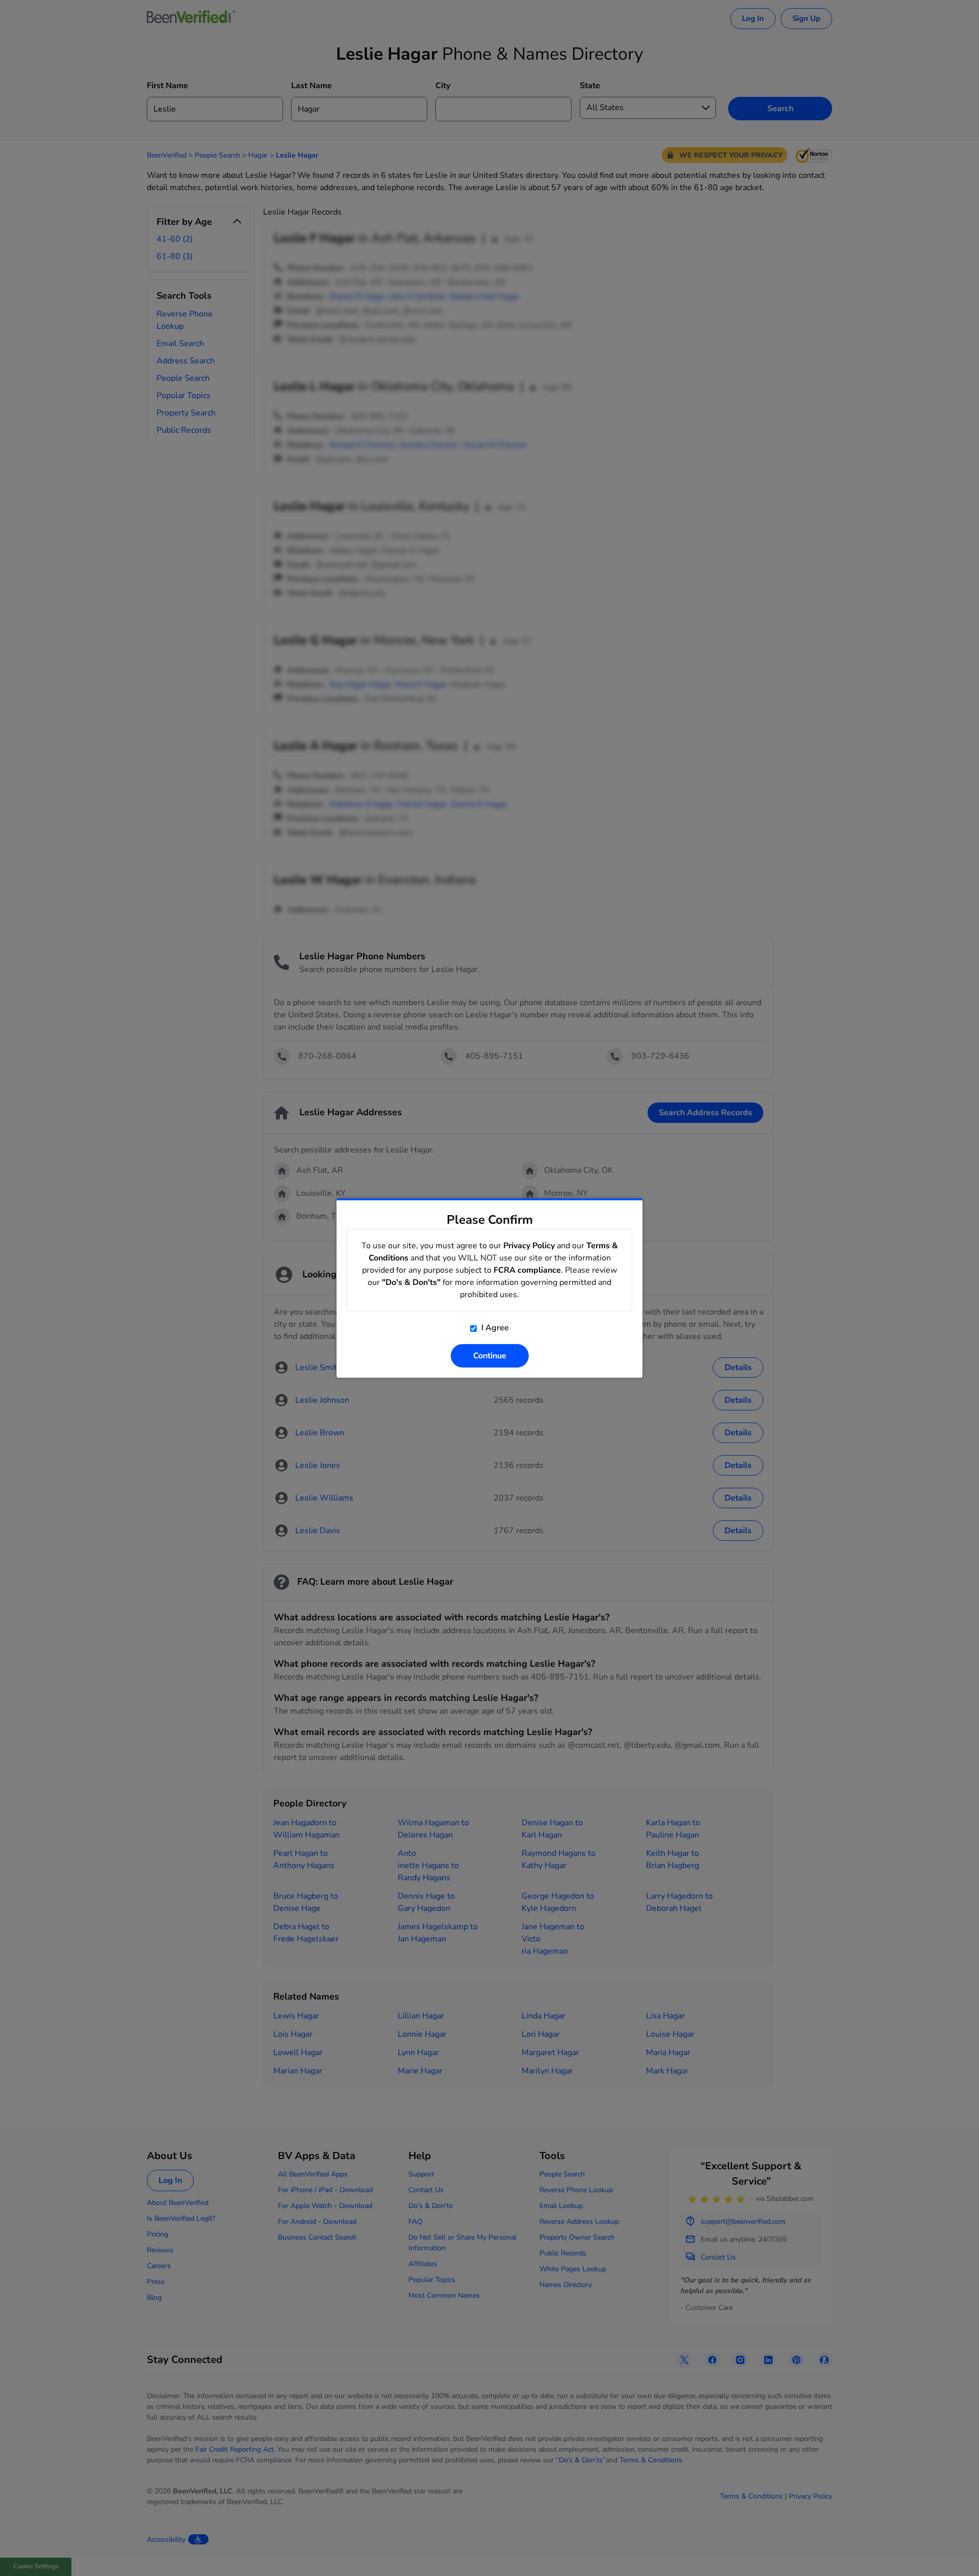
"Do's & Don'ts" (411, 1282)
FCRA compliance (527, 1270)
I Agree (494, 1328)
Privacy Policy (529, 1246)
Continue (490, 1356)
